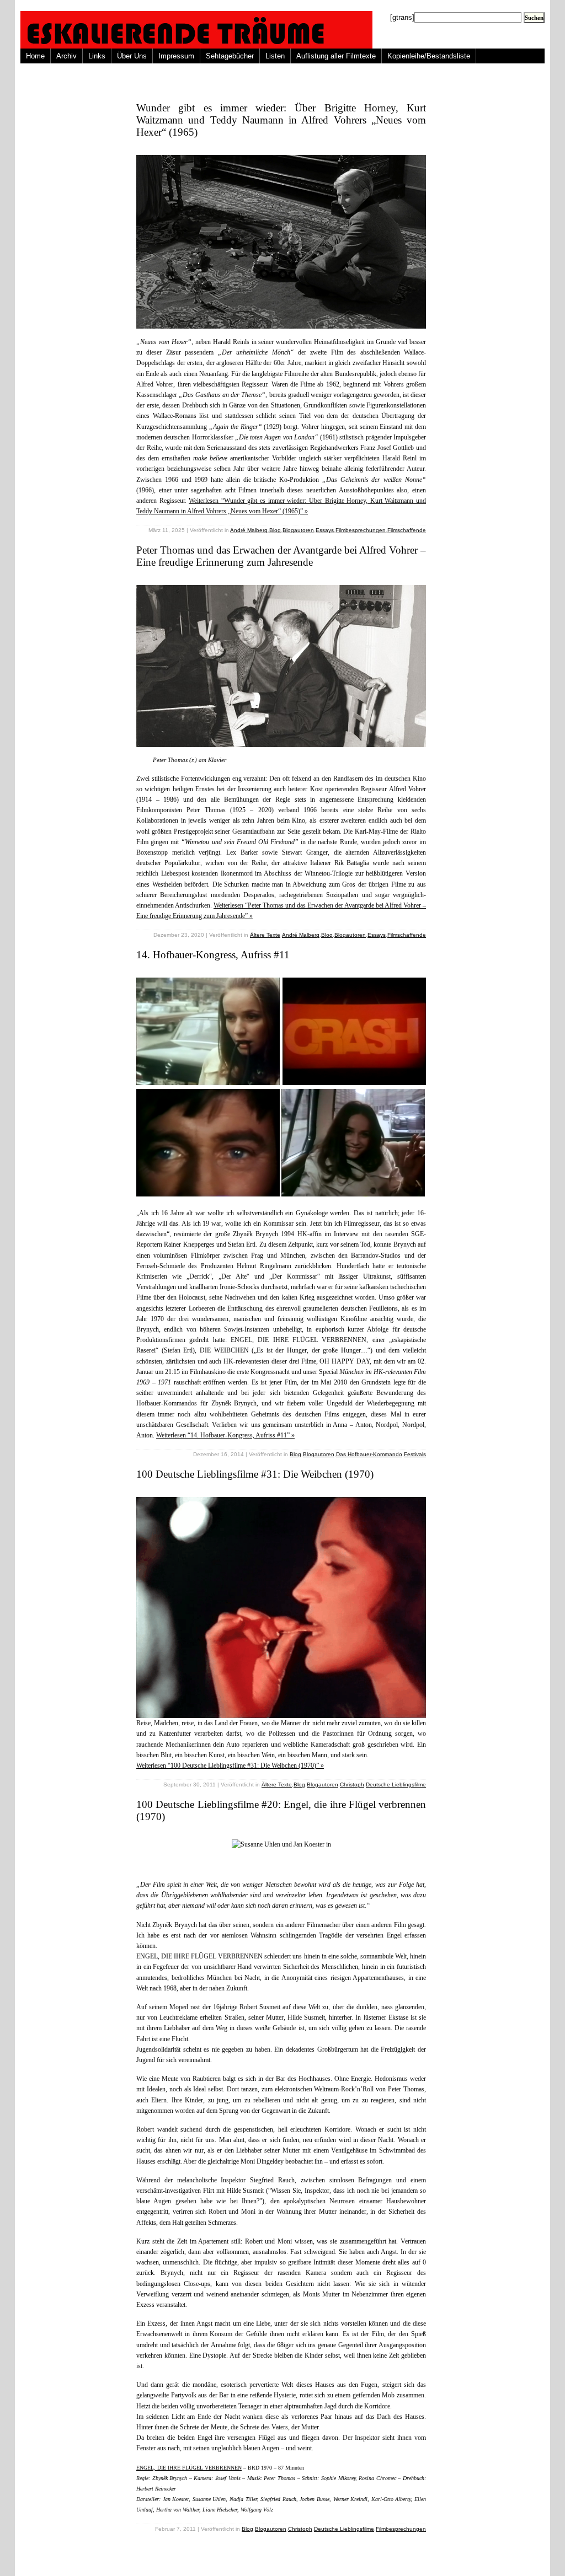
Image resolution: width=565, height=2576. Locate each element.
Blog (275, 530)
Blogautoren (298, 530)
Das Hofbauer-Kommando (369, 1454)
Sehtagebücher (230, 56)
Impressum (176, 56)
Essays (325, 530)
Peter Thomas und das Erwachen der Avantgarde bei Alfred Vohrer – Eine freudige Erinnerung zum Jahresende (281, 556)
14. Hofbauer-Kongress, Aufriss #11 (213, 955)
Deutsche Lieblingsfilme (396, 1785)
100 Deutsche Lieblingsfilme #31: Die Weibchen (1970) (255, 1474)
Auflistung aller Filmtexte (336, 56)
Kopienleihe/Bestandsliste (429, 56)
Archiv (66, 56)
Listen (275, 56)
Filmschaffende (407, 530)
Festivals (415, 1454)
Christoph (352, 1785)
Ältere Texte (265, 935)
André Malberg (249, 530)
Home (35, 56)
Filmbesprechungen (361, 530)
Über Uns (132, 56)
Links (97, 56)
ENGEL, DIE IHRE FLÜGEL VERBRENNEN (189, 2468)
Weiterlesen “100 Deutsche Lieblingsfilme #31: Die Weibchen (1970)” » (230, 1765)
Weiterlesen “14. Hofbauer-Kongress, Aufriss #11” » (225, 1435)
